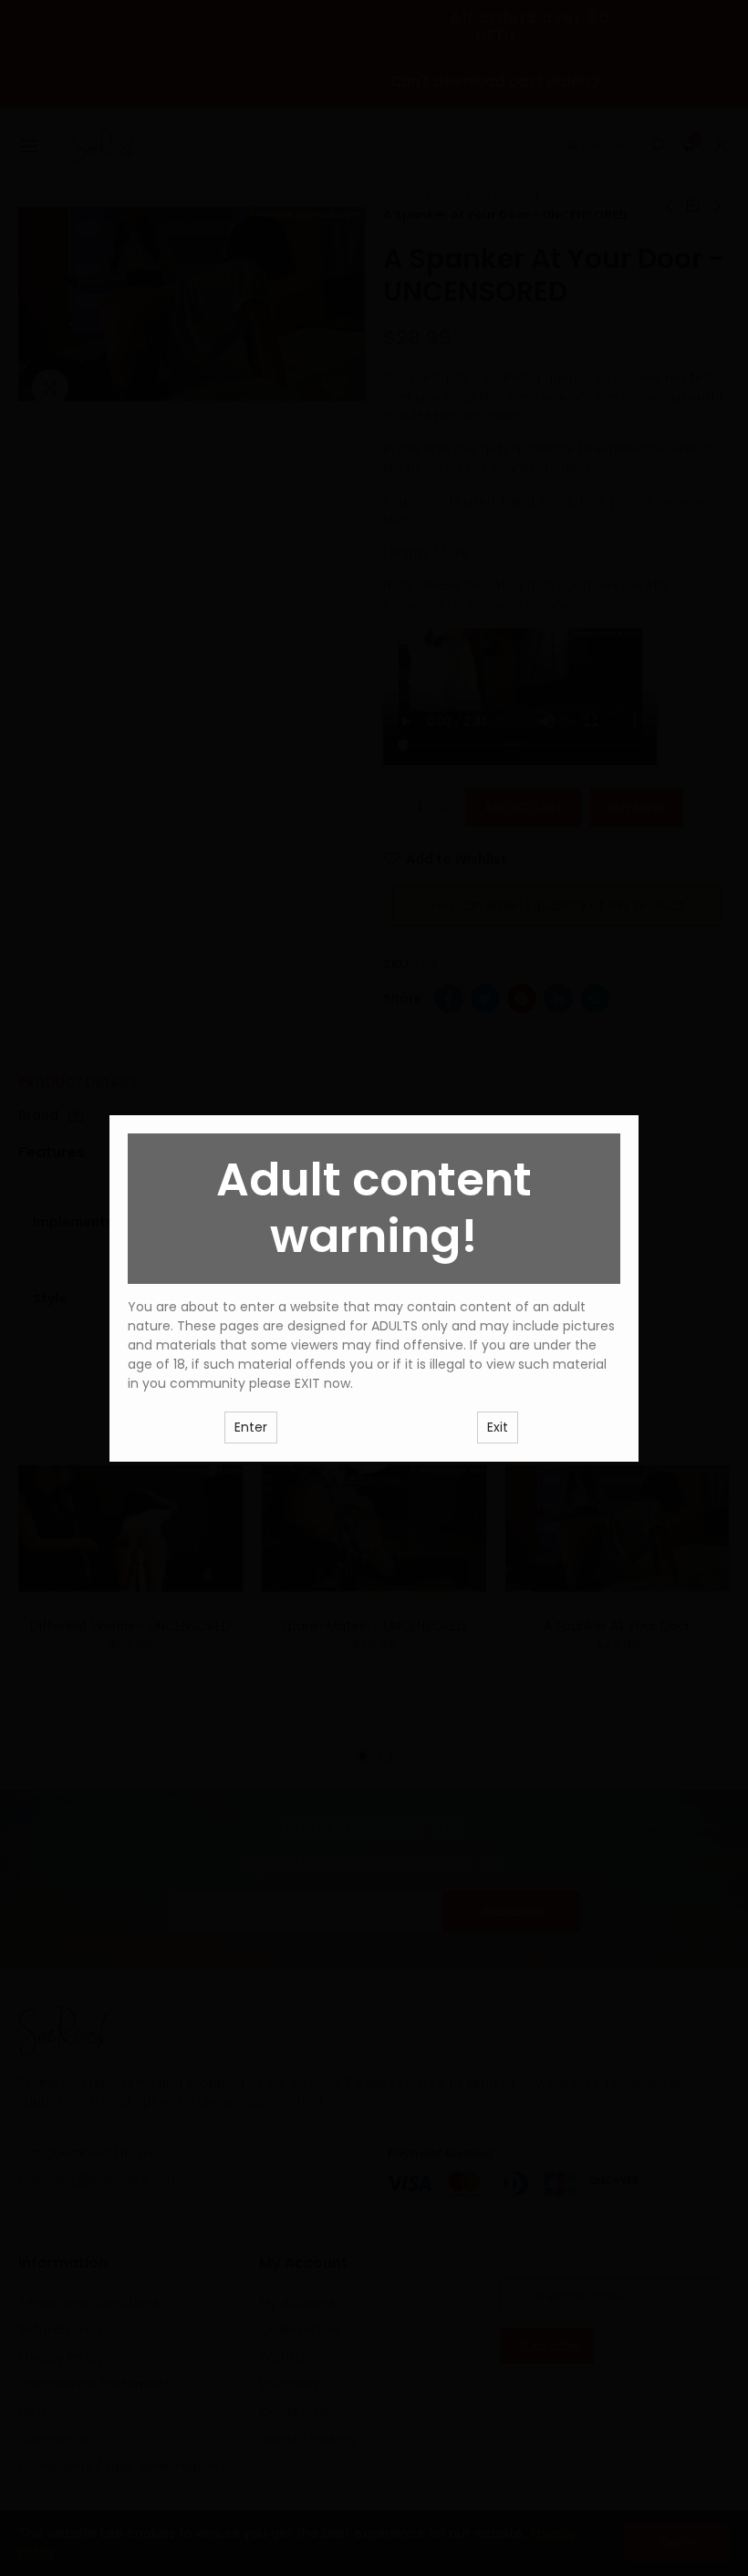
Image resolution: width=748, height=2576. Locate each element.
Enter (251, 1427)
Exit (498, 1427)
